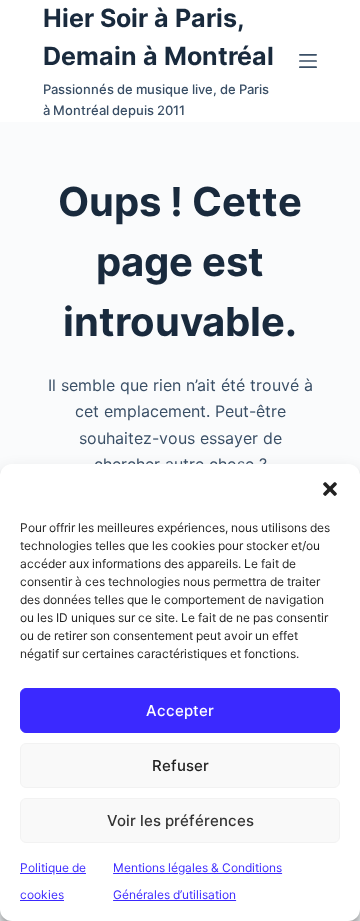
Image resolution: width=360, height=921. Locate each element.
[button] (330, 489)
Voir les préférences (180, 820)
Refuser (180, 765)
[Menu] (308, 61)
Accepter (180, 710)
